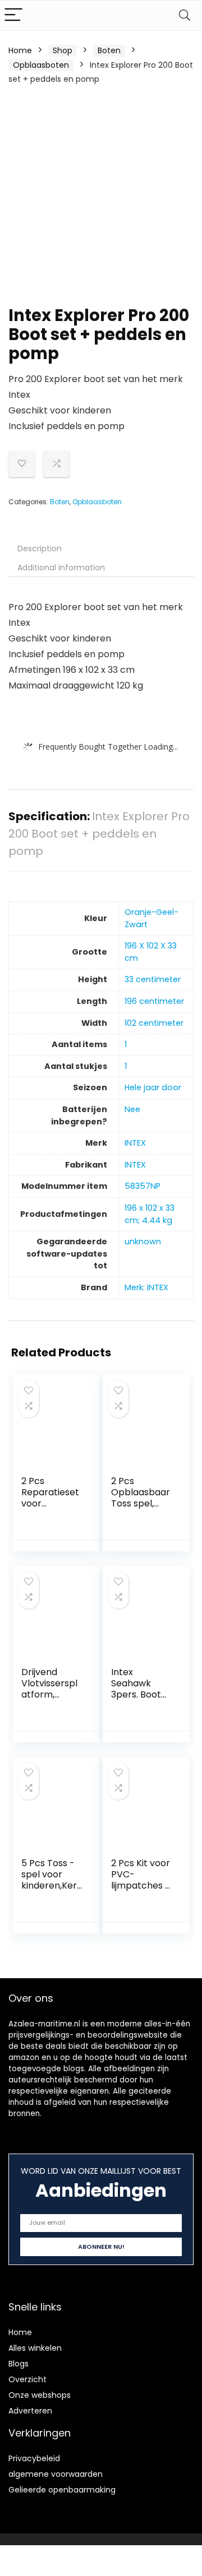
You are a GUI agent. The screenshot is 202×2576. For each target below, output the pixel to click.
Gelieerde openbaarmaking (62, 2490)
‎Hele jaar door (153, 1087)
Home (20, 50)
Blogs (19, 2364)
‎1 (126, 1044)
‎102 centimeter (154, 1023)
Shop (63, 50)
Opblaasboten (41, 65)
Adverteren (30, 2411)
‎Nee (132, 1109)
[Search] (185, 15)
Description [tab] (40, 548)
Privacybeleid (34, 2458)
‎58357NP (143, 1186)
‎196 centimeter (154, 1001)
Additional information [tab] (61, 568)
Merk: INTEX (146, 1287)
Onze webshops (40, 2395)
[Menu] (13, 15)
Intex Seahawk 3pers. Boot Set (136, 1689)
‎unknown (143, 1241)
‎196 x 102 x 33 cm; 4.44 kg (150, 1214)
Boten (109, 50)
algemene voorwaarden (56, 2474)
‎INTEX (135, 1143)
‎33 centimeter (153, 979)
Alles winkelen (35, 2348)
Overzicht (27, 2379)
